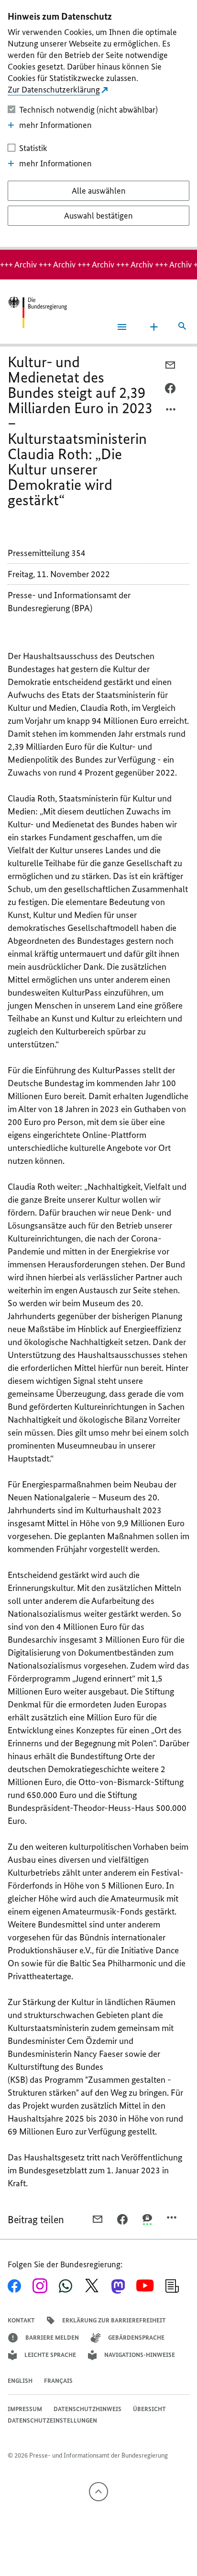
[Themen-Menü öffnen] (154, 327)
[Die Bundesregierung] (37, 312)
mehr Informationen (55, 125)
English (20, 2381)
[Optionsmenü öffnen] (171, 412)
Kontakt (21, 2320)
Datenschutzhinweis (88, 2409)
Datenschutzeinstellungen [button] (52, 2420)
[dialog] (98, 125)
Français (58, 2381)
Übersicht (149, 2409)
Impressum (25, 2409)
